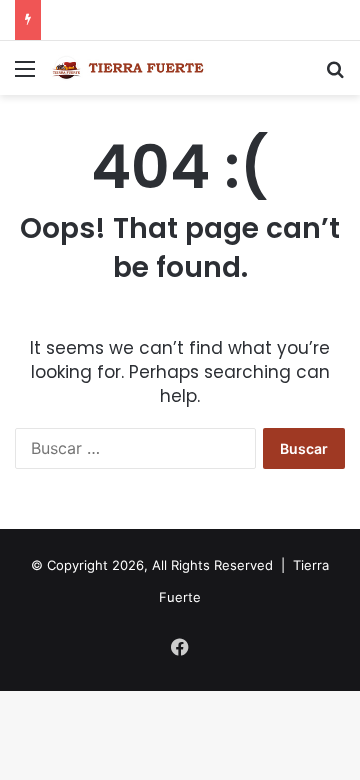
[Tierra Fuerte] (130, 68)
